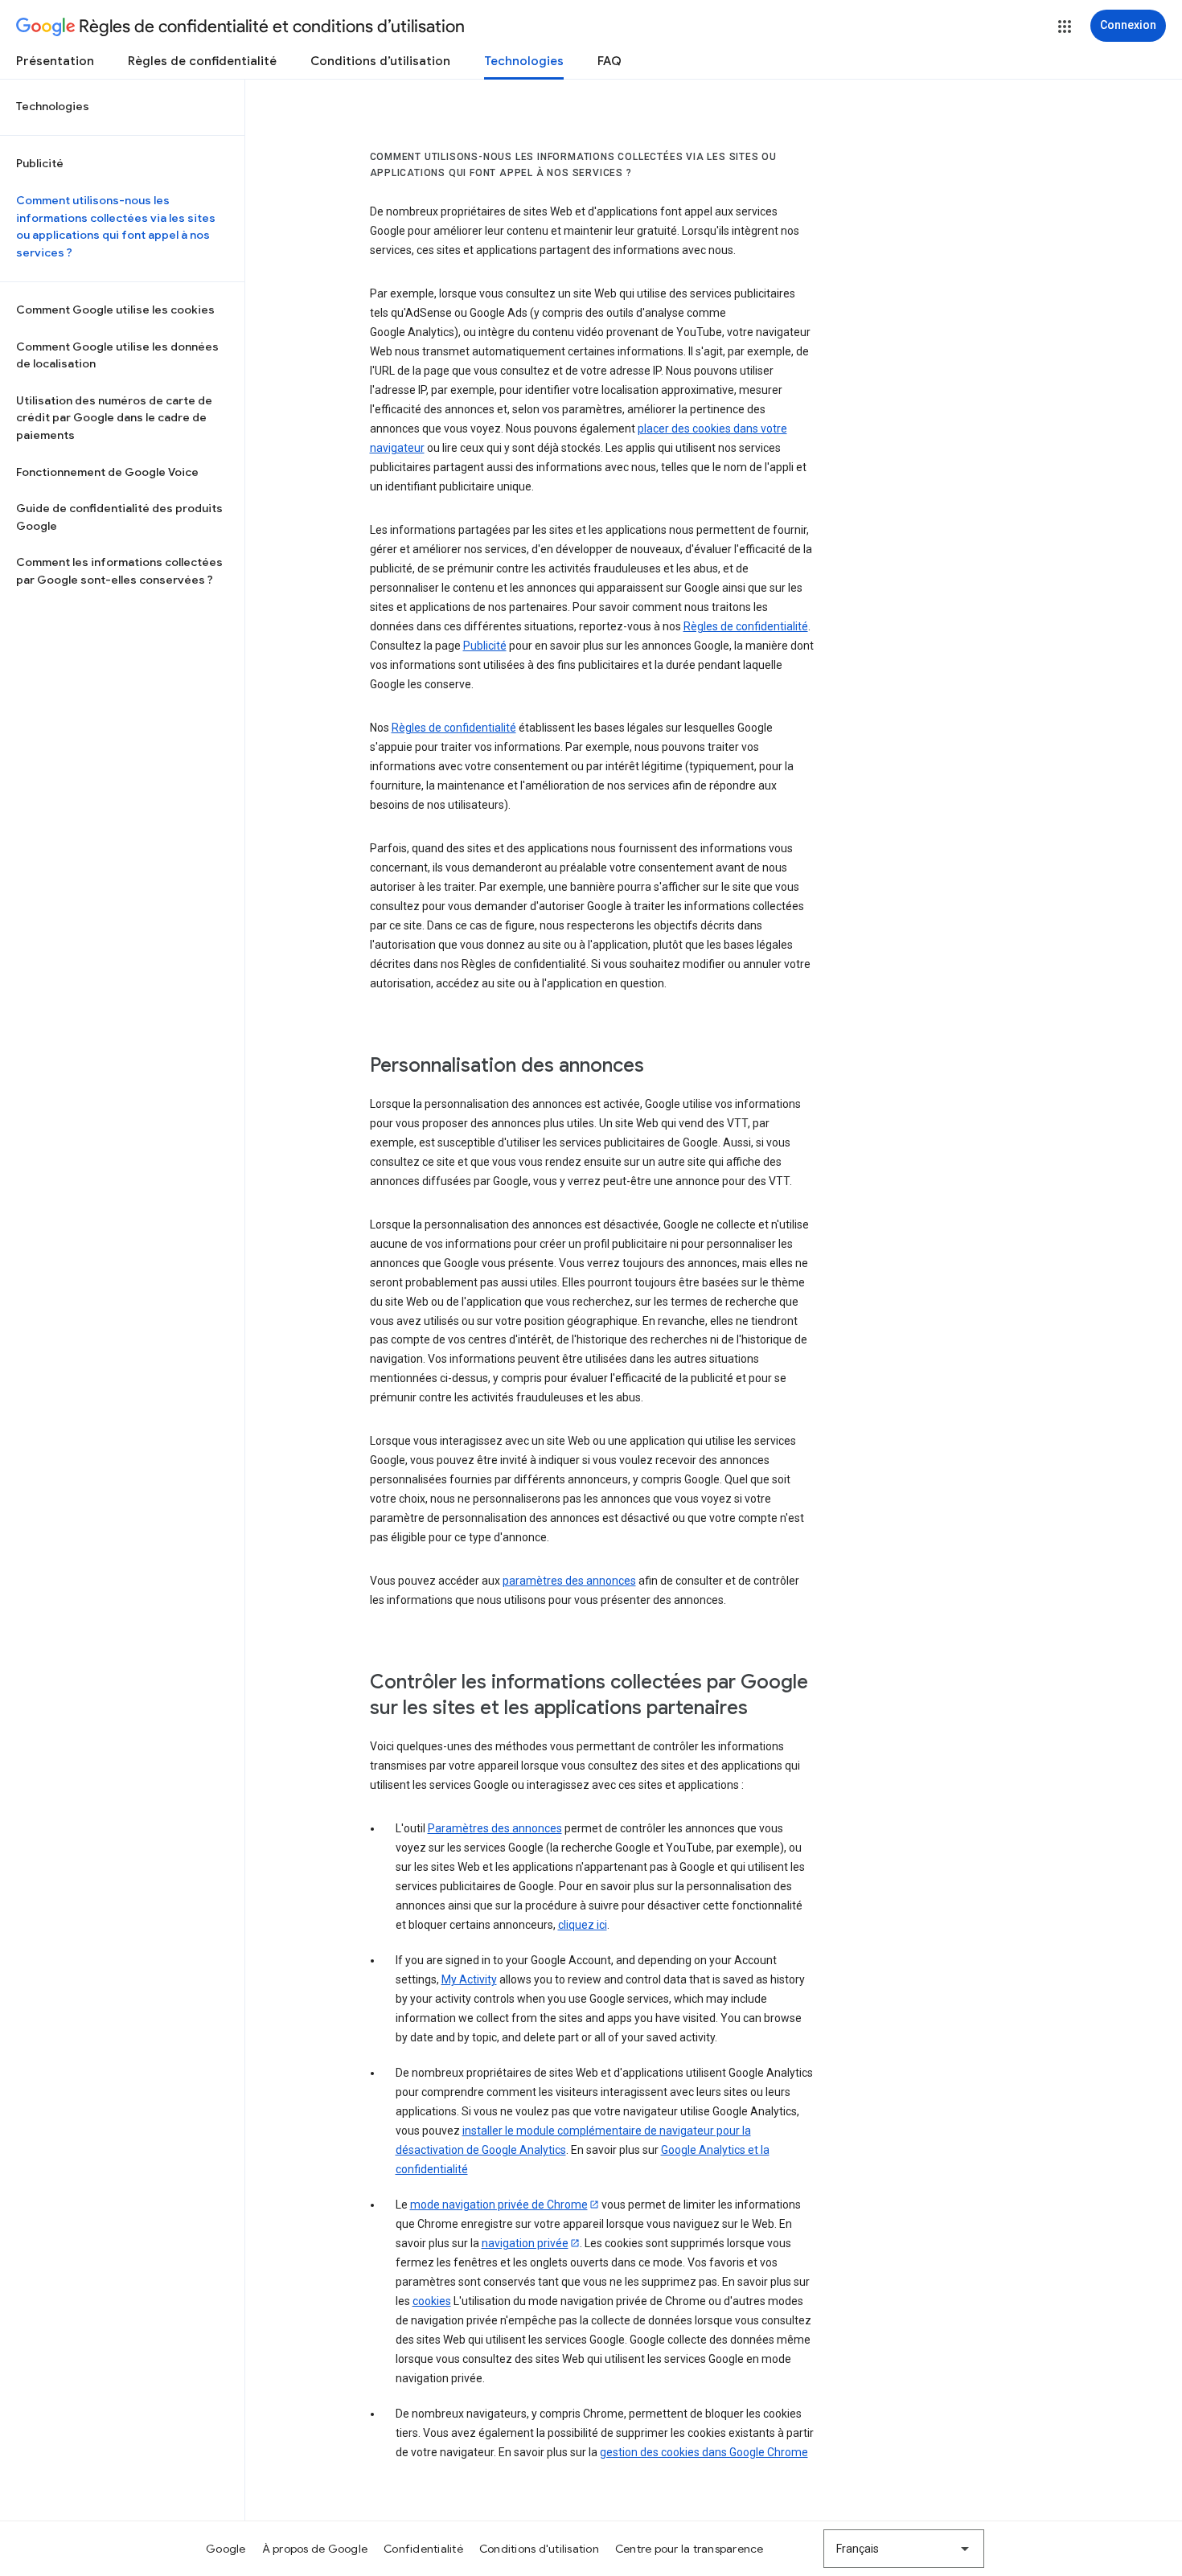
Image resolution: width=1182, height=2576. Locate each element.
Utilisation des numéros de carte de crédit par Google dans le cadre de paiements (114, 418)
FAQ (609, 61)
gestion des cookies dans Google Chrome (704, 2452)
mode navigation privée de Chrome (499, 2205)
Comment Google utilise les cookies (115, 310)
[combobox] (904, 2549)
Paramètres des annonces (495, 1828)
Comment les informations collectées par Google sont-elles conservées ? (119, 571)
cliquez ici (583, 1925)
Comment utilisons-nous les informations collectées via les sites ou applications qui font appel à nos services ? (116, 226)
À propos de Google (315, 2549)
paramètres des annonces (569, 1581)
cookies (432, 2301)
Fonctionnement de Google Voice (107, 472)
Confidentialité (423, 2549)
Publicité (40, 163)
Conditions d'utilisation (539, 2549)
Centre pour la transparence (689, 2549)
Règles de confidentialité (202, 61)
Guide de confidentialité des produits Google (119, 517)
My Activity (469, 1979)
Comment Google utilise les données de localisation (117, 355)
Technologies (524, 61)
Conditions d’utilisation (380, 61)
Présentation (55, 61)
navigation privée (525, 2243)
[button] (1065, 27)
